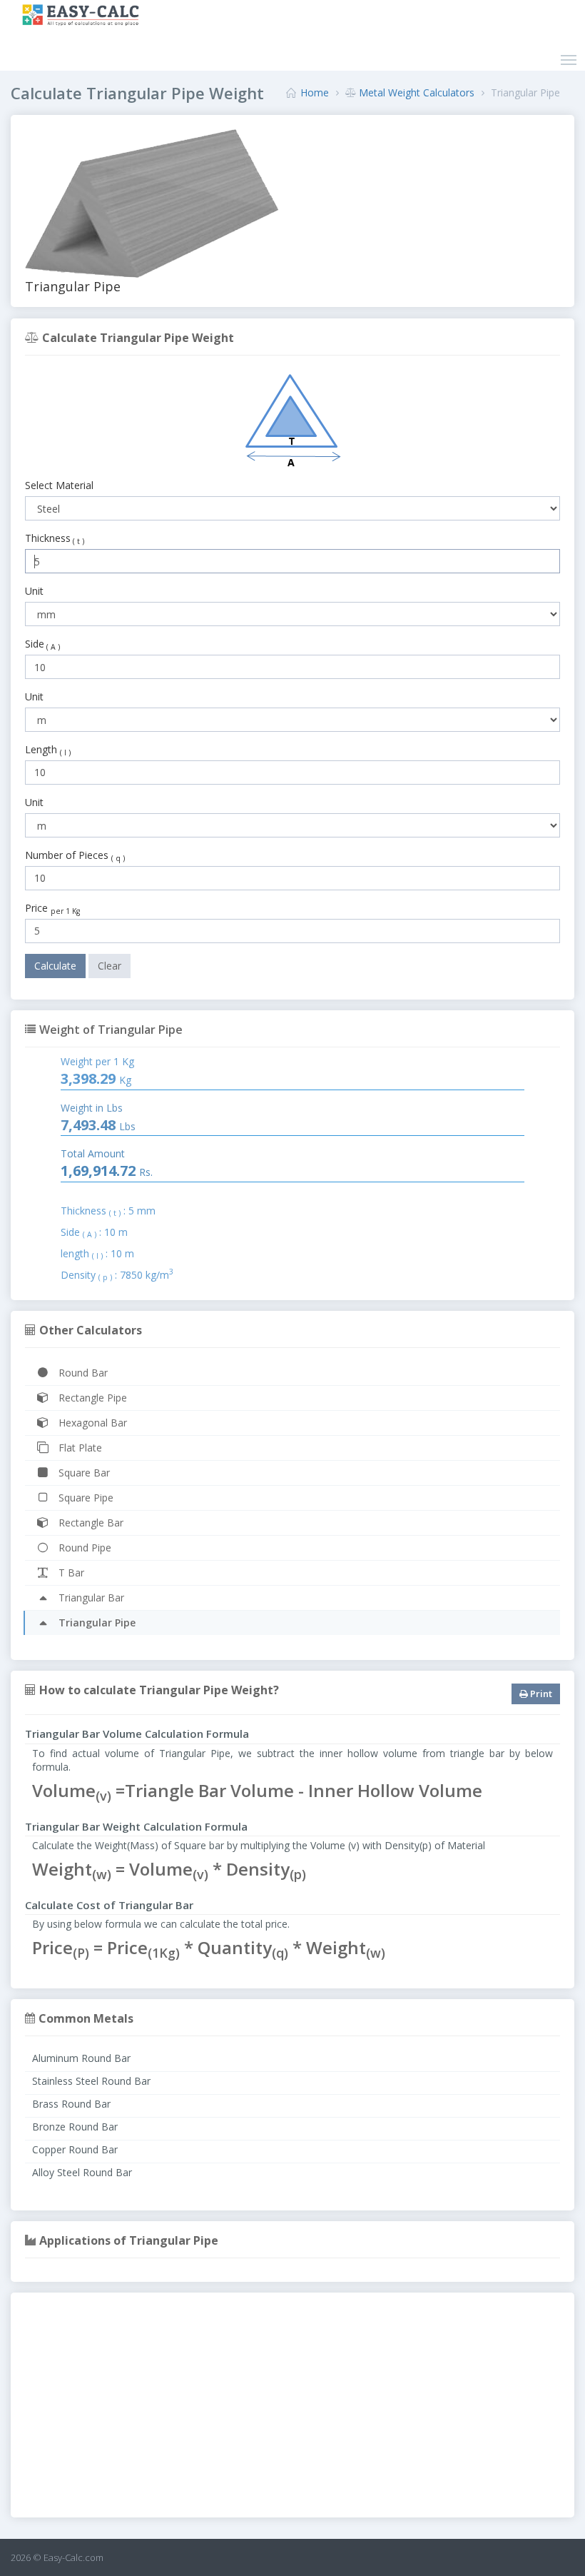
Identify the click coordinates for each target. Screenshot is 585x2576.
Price (52, 908)
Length (49, 750)
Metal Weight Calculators (417, 92)
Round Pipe (83, 1548)
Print (540, 1694)
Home (315, 92)
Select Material (59, 485)
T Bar (70, 1573)
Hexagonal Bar (91, 1423)
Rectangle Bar (90, 1523)
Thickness (55, 538)
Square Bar (83, 1473)
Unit (34, 591)
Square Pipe (85, 1498)
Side (42, 644)
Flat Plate (79, 1448)
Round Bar (82, 1373)
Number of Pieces (76, 855)
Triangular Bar (90, 1598)
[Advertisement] (292, 2407)
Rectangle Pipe (91, 1398)
